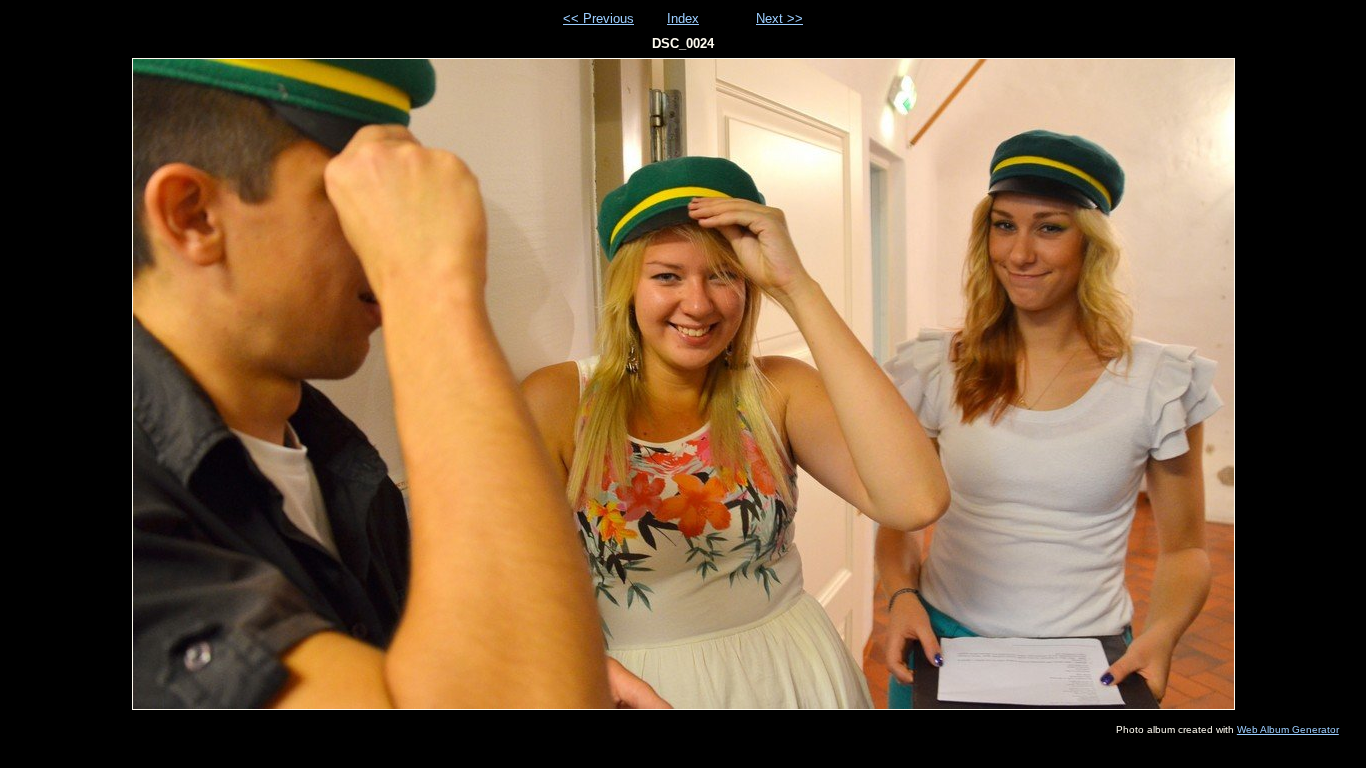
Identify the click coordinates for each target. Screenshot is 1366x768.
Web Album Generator (1288, 729)
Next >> (779, 18)
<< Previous (598, 18)
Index (683, 18)
